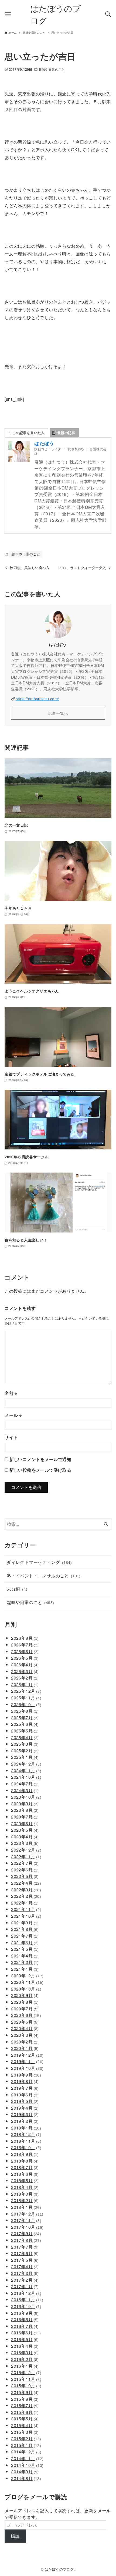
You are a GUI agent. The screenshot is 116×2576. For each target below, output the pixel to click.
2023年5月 (25, 1830)
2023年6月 (25, 1823)
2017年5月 (25, 2260)
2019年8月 (25, 2081)
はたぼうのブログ (56, 14)
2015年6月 (25, 2412)
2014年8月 (26, 2478)
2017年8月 (26, 2240)
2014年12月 (26, 2452)
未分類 (17, 1589)
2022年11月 (26, 1857)
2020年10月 (26, 1989)
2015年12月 (26, 2372)
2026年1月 (25, 1684)
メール (13, 1415)
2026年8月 (25, 1638)
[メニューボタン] (8, 14)
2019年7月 (25, 2088)
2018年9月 (25, 2154)
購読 (16, 2536)
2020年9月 (25, 1995)
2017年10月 (27, 2227)
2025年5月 (25, 1731)
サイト (11, 1437)
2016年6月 (26, 2333)
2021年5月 (25, 1949)
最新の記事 (66, 433)
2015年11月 (26, 2379)
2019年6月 (25, 2095)
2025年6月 (25, 1724)
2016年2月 (25, 2359)
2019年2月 (25, 2121)
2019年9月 (26, 2075)
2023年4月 (25, 1837)
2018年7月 (25, 2167)
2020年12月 (27, 1976)
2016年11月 (27, 2300)
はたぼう (44, 443)
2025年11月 (26, 1698)
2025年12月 (26, 1691)
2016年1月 (25, 2366)
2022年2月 (26, 1896)
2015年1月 (26, 2445)
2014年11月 (27, 2458)
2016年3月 (25, 2352)
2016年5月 (25, 2339)
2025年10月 (26, 1704)
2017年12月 (27, 2214)
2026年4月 (25, 1665)
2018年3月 (25, 2194)
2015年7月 (25, 2405)
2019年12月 (27, 2055)
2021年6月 (25, 1943)
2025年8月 (25, 1711)
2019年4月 (25, 2108)
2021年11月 (26, 1909)
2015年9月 (25, 2392)
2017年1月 (25, 2286)
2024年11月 (26, 1771)
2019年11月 (27, 2061)
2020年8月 (25, 2002)
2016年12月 (26, 2293)
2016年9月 (25, 2313)
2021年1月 (25, 1969)
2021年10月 (26, 1916)
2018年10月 (26, 2147)
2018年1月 (26, 2207)
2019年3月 (25, 2114)
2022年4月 (26, 1883)
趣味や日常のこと (52, 69)
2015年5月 (25, 2419)
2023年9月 (25, 1804)
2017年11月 (26, 2220)
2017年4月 (25, 2266)
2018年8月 (25, 2161)
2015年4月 (25, 2425)
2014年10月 (27, 2465)
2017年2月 (25, 2280)
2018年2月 (25, 2200)
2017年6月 (25, 2253)
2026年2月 (25, 1678)
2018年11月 (26, 2141)
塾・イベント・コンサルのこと (44, 1576)
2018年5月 (25, 2180)
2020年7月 (25, 2009)
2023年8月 (25, 1810)
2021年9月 (25, 1923)
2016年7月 (25, 2326)
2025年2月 (25, 1751)
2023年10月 (26, 1797)
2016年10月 (26, 2306)
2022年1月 (25, 1903)
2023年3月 (25, 1843)
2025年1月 (25, 1757)
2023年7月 (25, 1817)
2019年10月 (27, 2068)
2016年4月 (25, 2346)
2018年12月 (26, 2134)
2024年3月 (25, 1790)
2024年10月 (26, 1777)
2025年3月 (25, 1744)
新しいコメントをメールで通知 (40, 1459)
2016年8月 (25, 2319)
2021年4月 (25, 1956)
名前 (11, 1393)
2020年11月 (27, 1982)
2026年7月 (25, 1645)
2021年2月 (25, 1962)
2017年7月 (25, 2247)
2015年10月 (26, 2386)
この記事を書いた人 (28, 433)
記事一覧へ (58, 713)
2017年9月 (26, 2233)
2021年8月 (25, 1929)
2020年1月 (25, 2048)
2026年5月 (25, 1658)
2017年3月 (25, 2273)
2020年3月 (25, 2035)
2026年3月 (25, 1671)
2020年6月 (26, 2015)
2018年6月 (25, 2174)
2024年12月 (26, 1764)
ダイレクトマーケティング (39, 1562)
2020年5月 (25, 2022)
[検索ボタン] (108, 14)
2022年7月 (25, 1863)
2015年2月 (26, 2439)
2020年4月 (25, 2028)
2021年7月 (25, 1936)
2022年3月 (26, 1890)
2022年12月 (26, 1850)
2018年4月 (25, 2187)
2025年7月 (25, 1718)
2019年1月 (26, 2128)
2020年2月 (25, 2042)
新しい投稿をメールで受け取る (40, 1470)
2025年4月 (25, 1737)
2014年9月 (25, 2472)
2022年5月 (25, 1876)
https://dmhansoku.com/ (37, 699)
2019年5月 (25, 2101)
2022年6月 (25, 1870)
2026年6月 (25, 1651)
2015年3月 (25, 2432)
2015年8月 (25, 2399)
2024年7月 (25, 1784)
